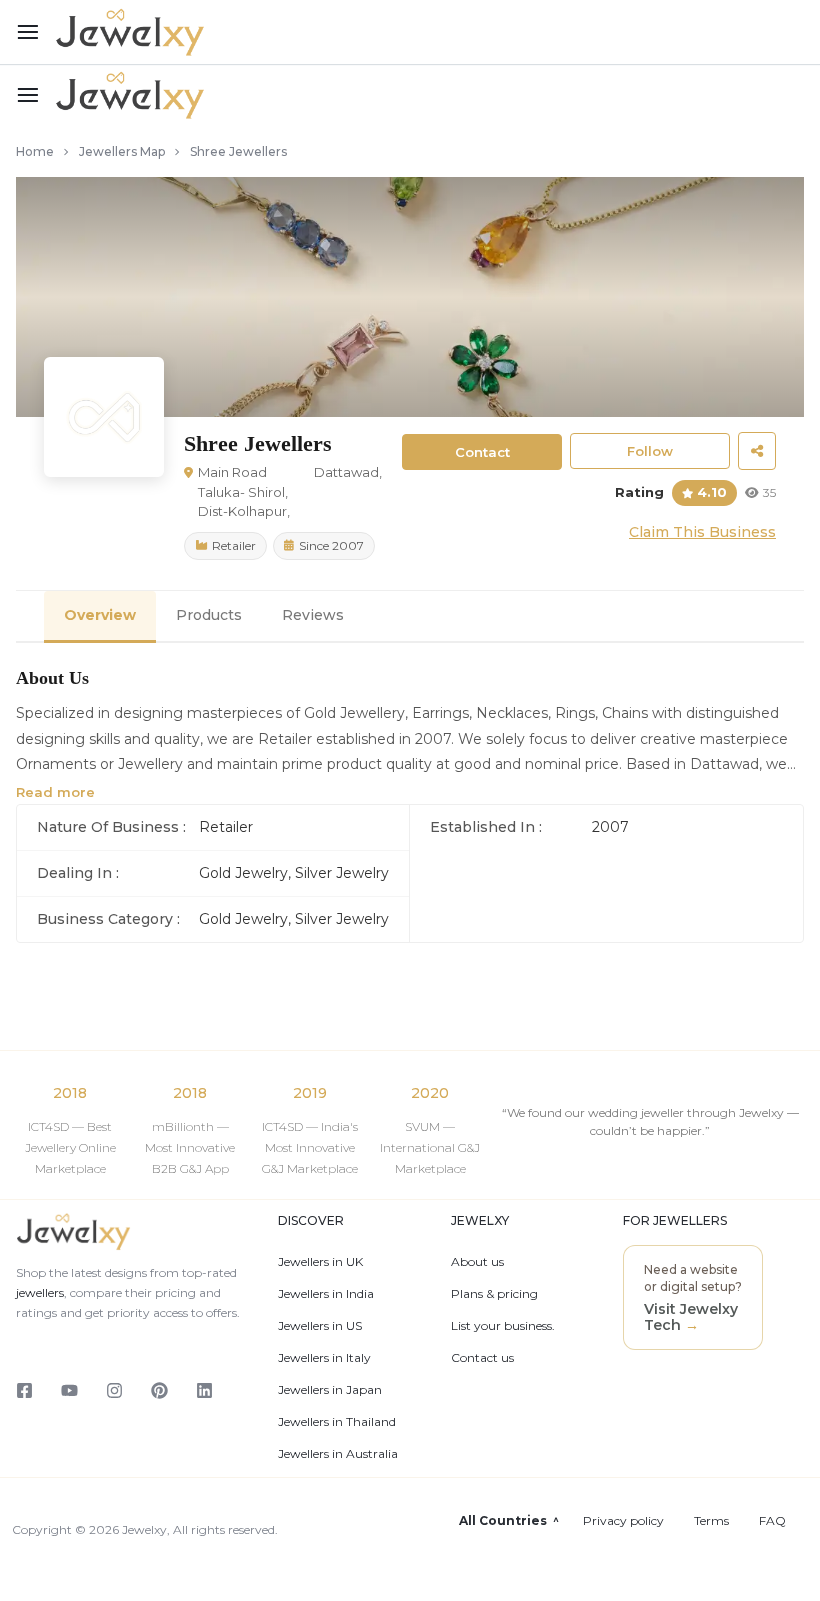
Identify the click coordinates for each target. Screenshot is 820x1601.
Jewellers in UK (320, 1262)
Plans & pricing (494, 1294)
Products (209, 615)
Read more (55, 792)
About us (477, 1262)
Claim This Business (702, 532)
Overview (100, 615)
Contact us (482, 1358)
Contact (482, 452)
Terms (711, 1521)
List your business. (503, 1326)
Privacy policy (623, 1521)
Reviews (313, 615)
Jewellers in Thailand (337, 1422)
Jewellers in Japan (330, 1390)
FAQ (772, 1521)
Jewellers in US (320, 1326)
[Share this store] (757, 451)
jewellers (40, 1292)
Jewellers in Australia (338, 1454)
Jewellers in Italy (324, 1358)
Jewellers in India (326, 1294)
